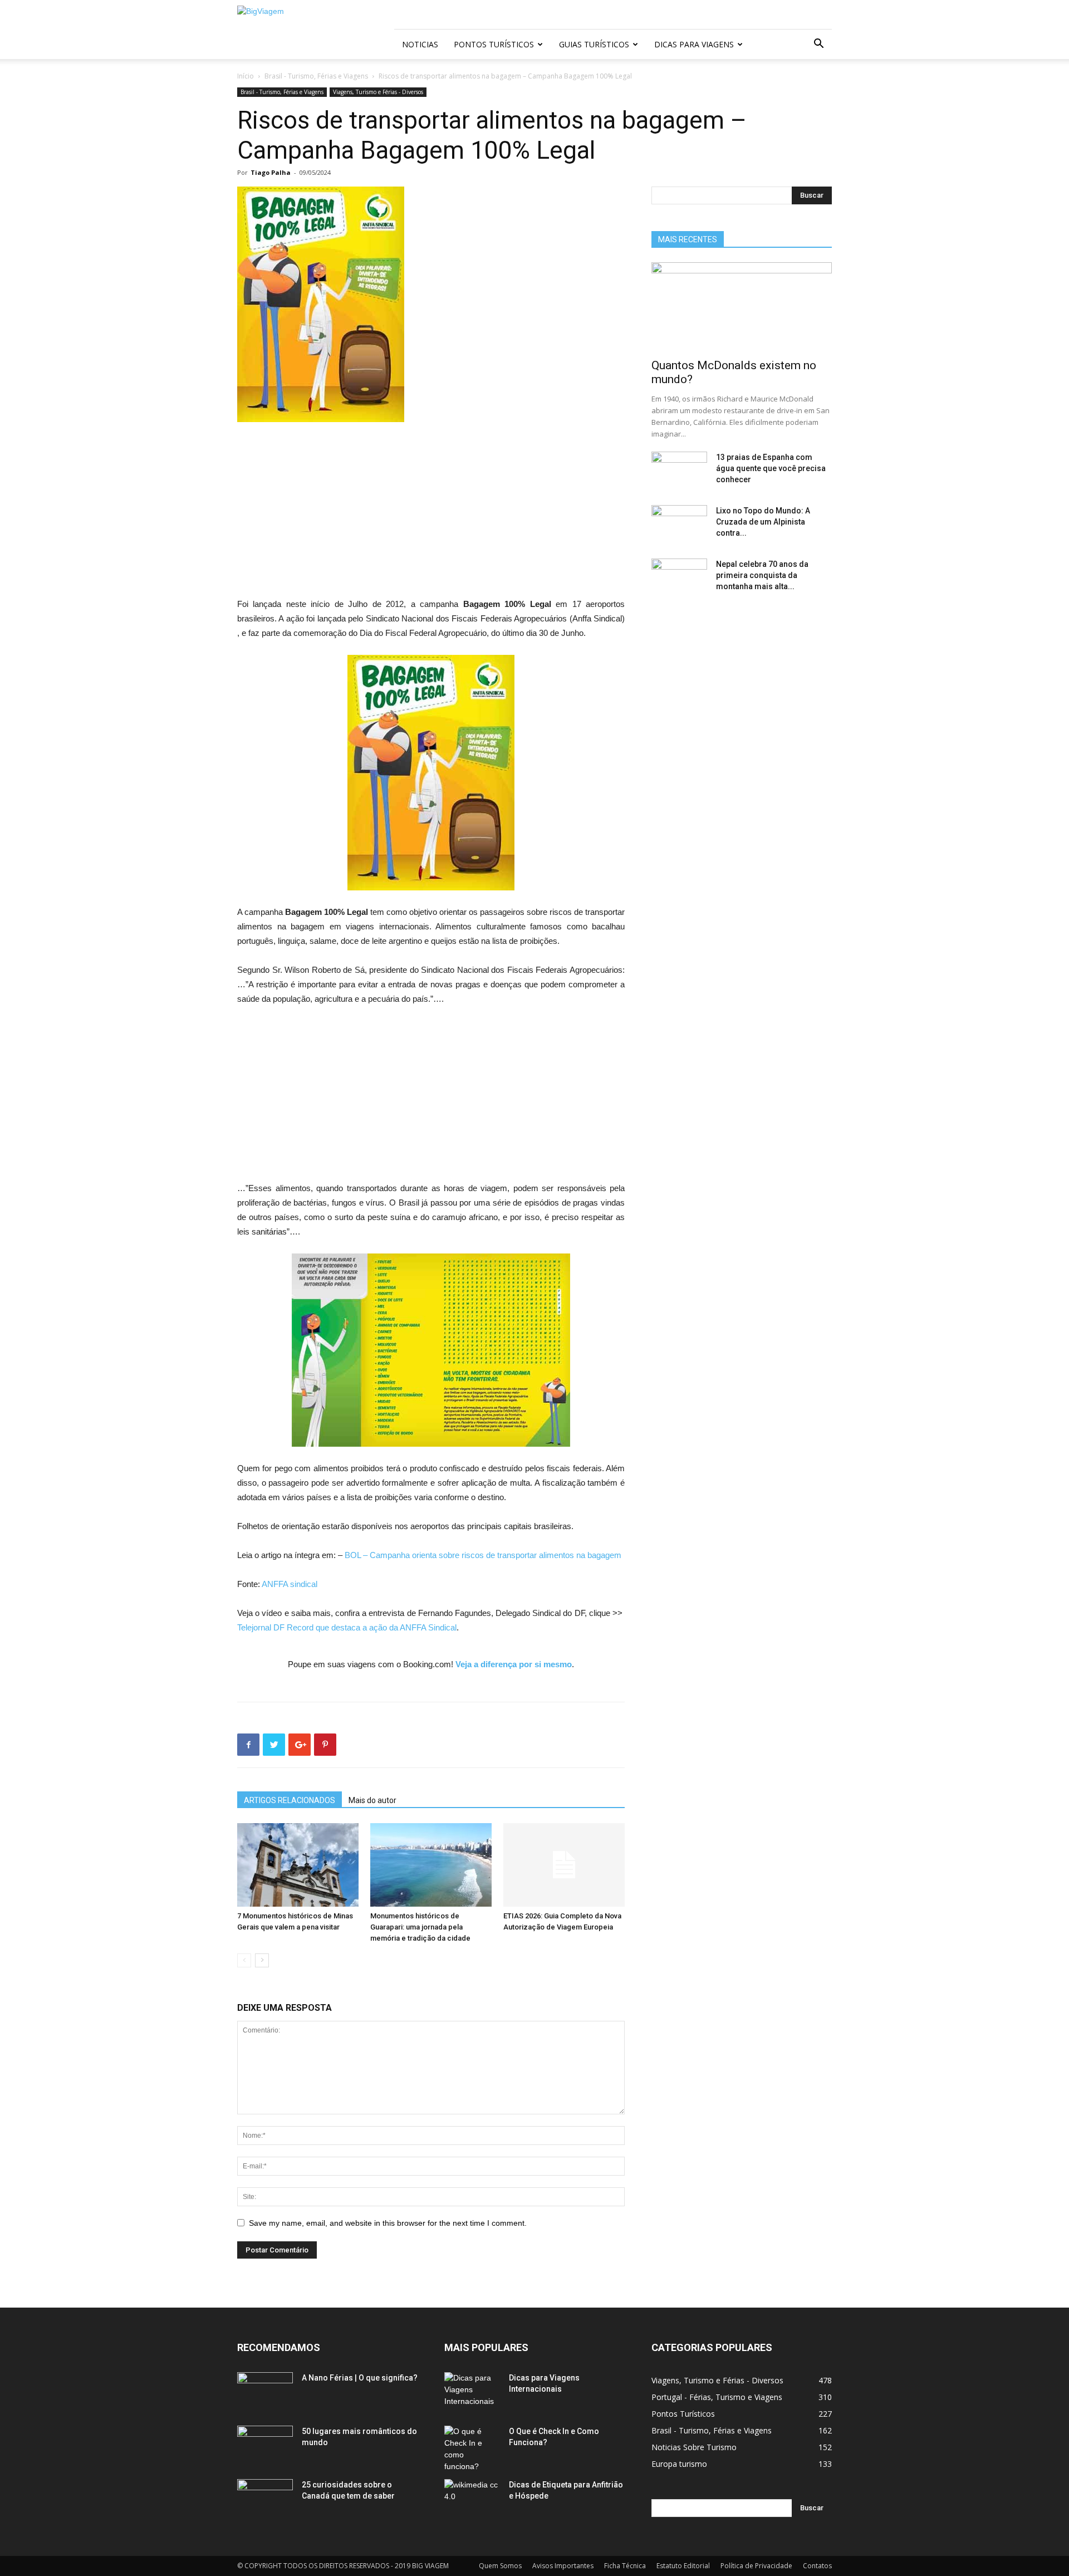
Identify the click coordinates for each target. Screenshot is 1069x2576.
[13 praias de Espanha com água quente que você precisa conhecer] (679, 471)
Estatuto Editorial (683, 2566)
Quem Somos (500, 2566)
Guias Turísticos (594, 44)
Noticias (420, 44)
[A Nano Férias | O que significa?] (265, 2392)
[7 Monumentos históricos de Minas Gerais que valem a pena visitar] (298, 1865)
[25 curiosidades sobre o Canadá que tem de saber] (265, 2499)
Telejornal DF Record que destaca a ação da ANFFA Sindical (347, 1627)
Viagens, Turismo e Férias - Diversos (378, 92)
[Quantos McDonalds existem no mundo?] (742, 307)
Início (246, 76)
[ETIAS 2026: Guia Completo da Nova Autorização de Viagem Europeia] (564, 1865)
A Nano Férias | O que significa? (360, 2378)
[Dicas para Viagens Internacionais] (472, 2392)
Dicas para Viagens (694, 44)
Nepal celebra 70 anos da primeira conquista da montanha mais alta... (762, 575)
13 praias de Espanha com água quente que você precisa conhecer (771, 468)
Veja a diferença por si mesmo (514, 1664)
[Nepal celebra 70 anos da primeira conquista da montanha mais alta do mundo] (679, 578)
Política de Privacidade (756, 2566)
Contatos (817, 2566)
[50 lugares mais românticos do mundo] (265, 2445)
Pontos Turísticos (494, 44)
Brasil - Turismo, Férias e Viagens (316, 76)
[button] (818, 45)
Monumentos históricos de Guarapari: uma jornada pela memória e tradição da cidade (420, 1927)
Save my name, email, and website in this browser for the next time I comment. (388, 2223)
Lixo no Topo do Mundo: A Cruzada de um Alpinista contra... (763, 522)
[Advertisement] (431, 515)
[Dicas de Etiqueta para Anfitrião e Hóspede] (472, 2499)
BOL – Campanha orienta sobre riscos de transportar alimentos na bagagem (483, 1555)
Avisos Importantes (563, 2566)
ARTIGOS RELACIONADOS (290, 1800)
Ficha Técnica (625, 2566)
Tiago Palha (271, 172)
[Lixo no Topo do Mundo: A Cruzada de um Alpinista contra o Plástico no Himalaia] (679, 525)
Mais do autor (372, 1800)
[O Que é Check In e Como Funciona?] (472, 2449)
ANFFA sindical (290, 1584)
